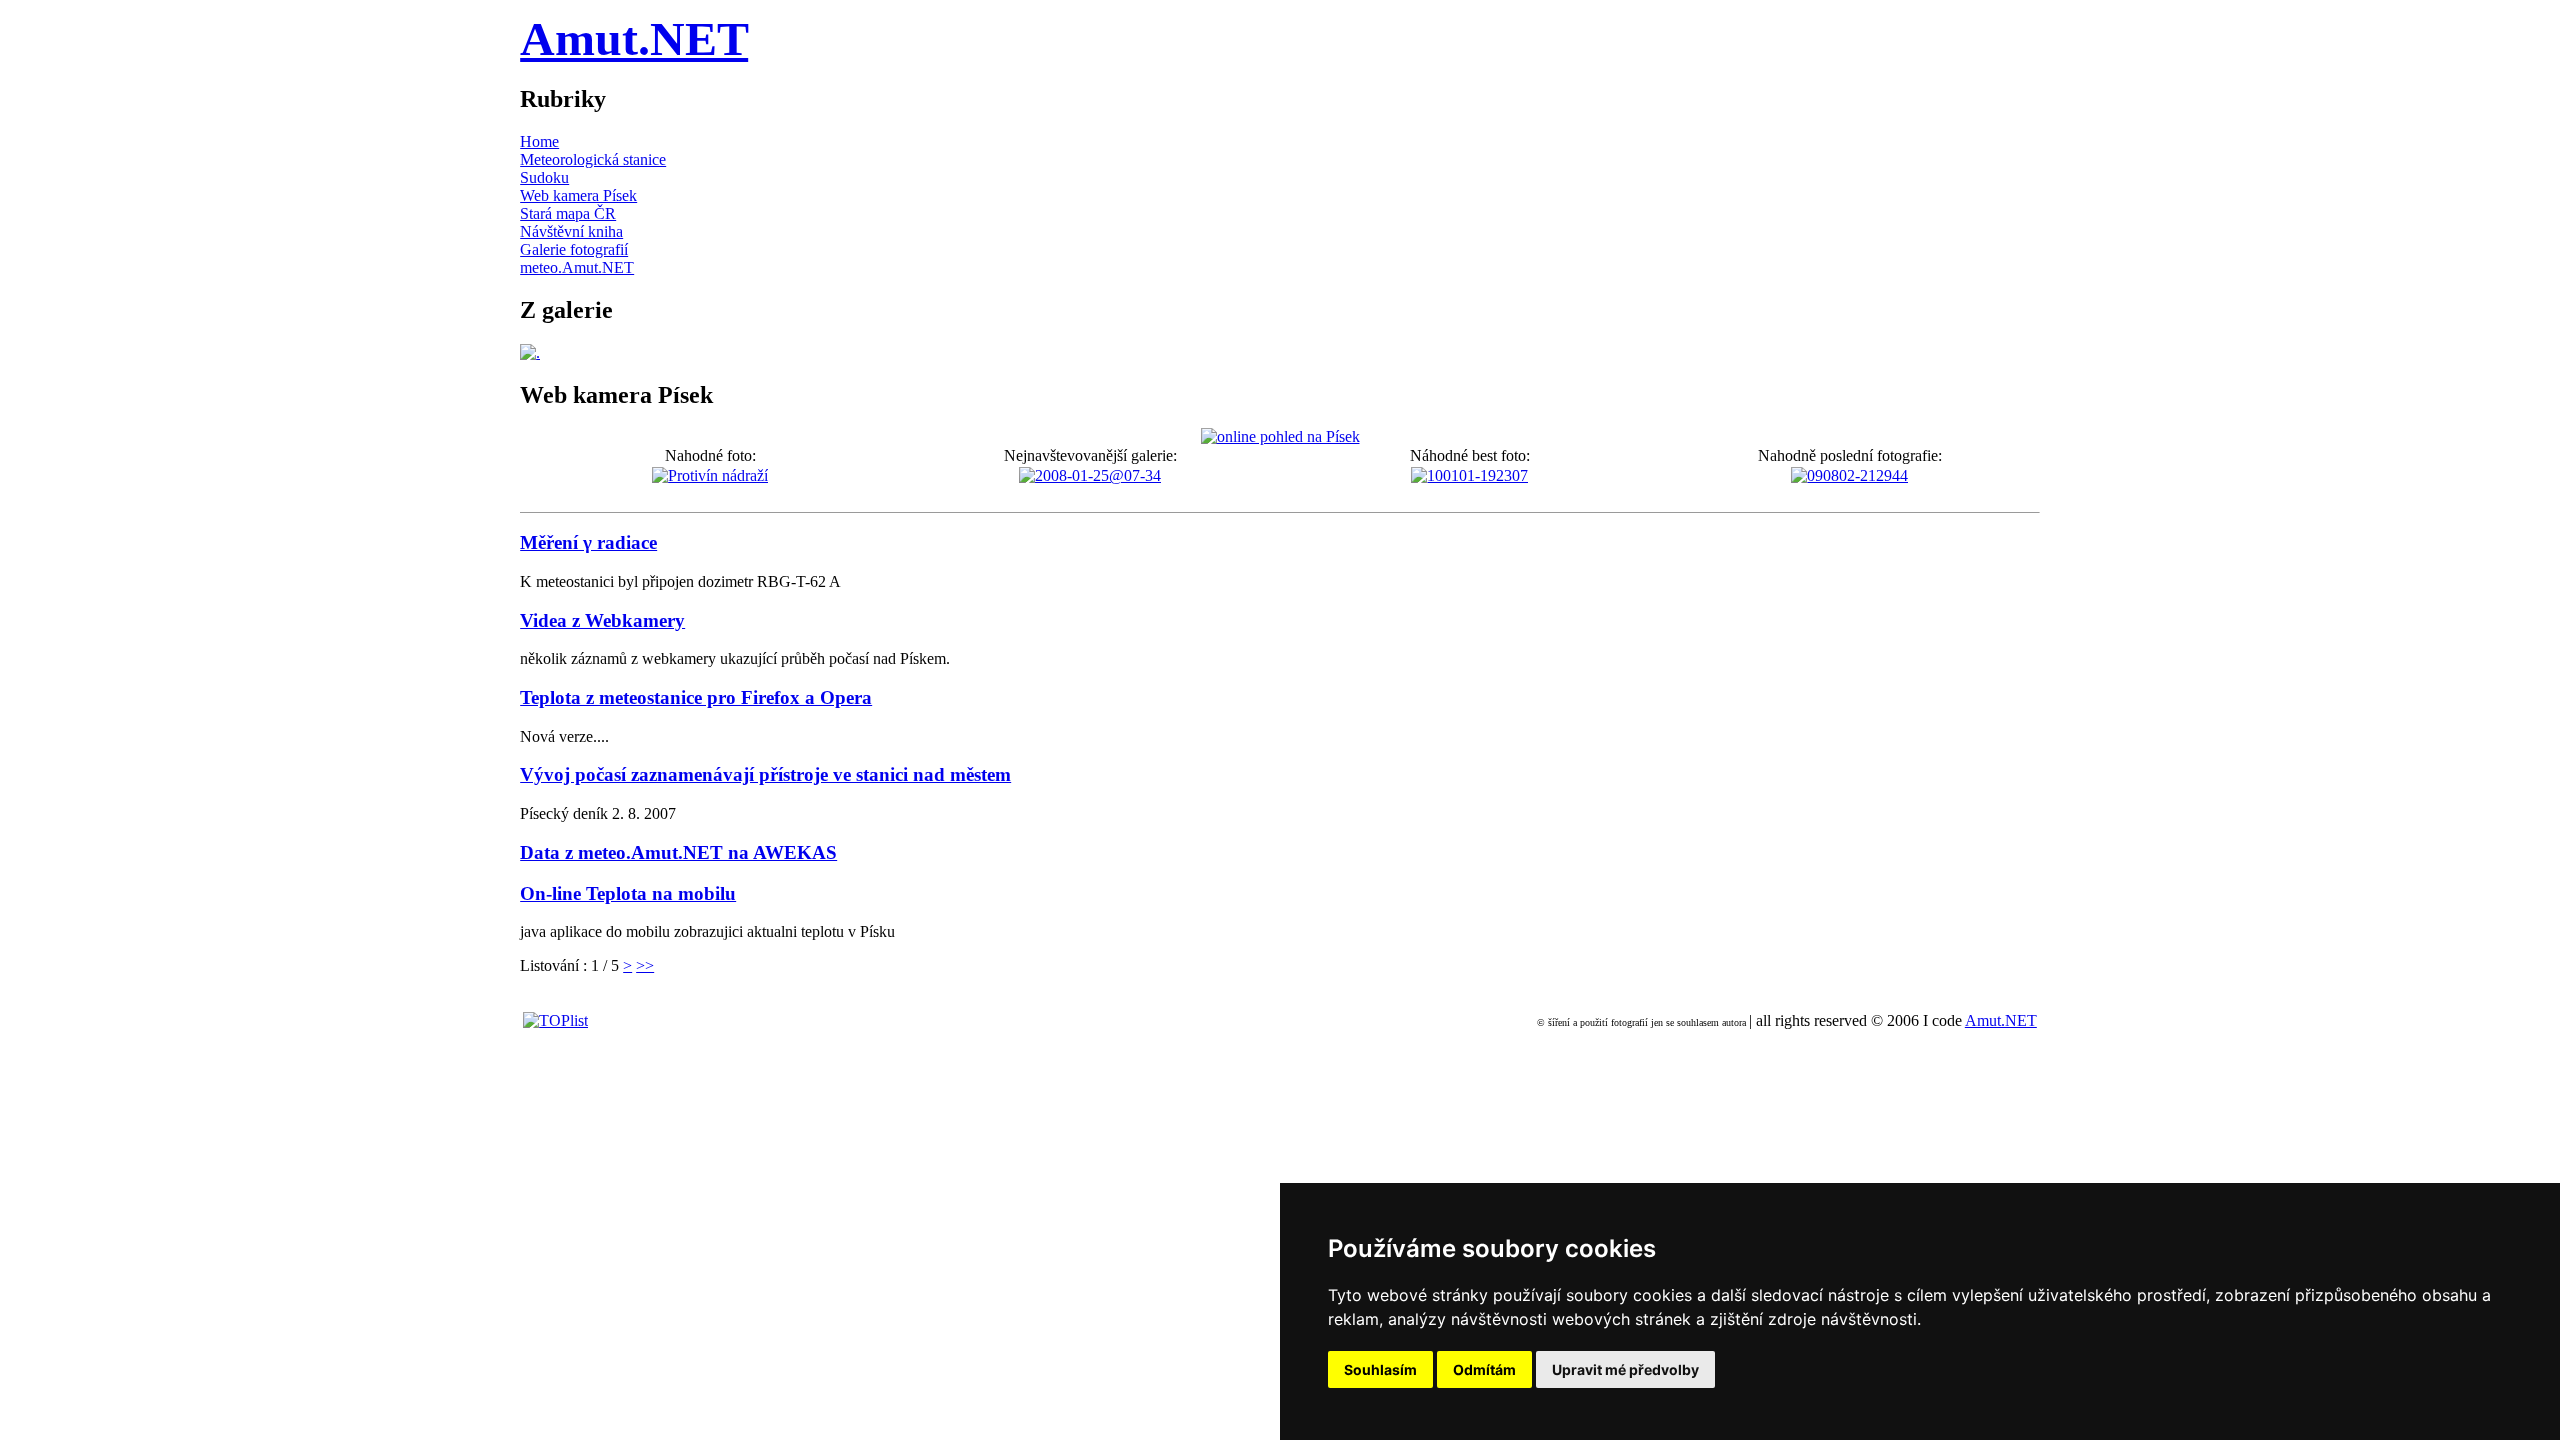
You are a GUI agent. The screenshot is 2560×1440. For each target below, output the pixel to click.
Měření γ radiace (588, 542)
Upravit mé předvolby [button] (1625, 1369)
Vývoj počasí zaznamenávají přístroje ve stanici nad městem (765, 774)
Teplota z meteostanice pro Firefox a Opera (696, 697)
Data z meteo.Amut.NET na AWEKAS (678, 852)
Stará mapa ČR (568, 213)
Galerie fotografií (574, 249)
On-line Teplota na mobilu (628, 893)
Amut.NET (634, 38)
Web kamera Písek (578, 195)
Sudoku (544, 177)
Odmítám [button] (1484, 1369)
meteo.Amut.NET (577, 267)
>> (645, 965)
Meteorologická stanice (593, 159)
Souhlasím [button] (1380, 1369)
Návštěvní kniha (571, 231)
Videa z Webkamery (602, 620)
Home (539, 141)
